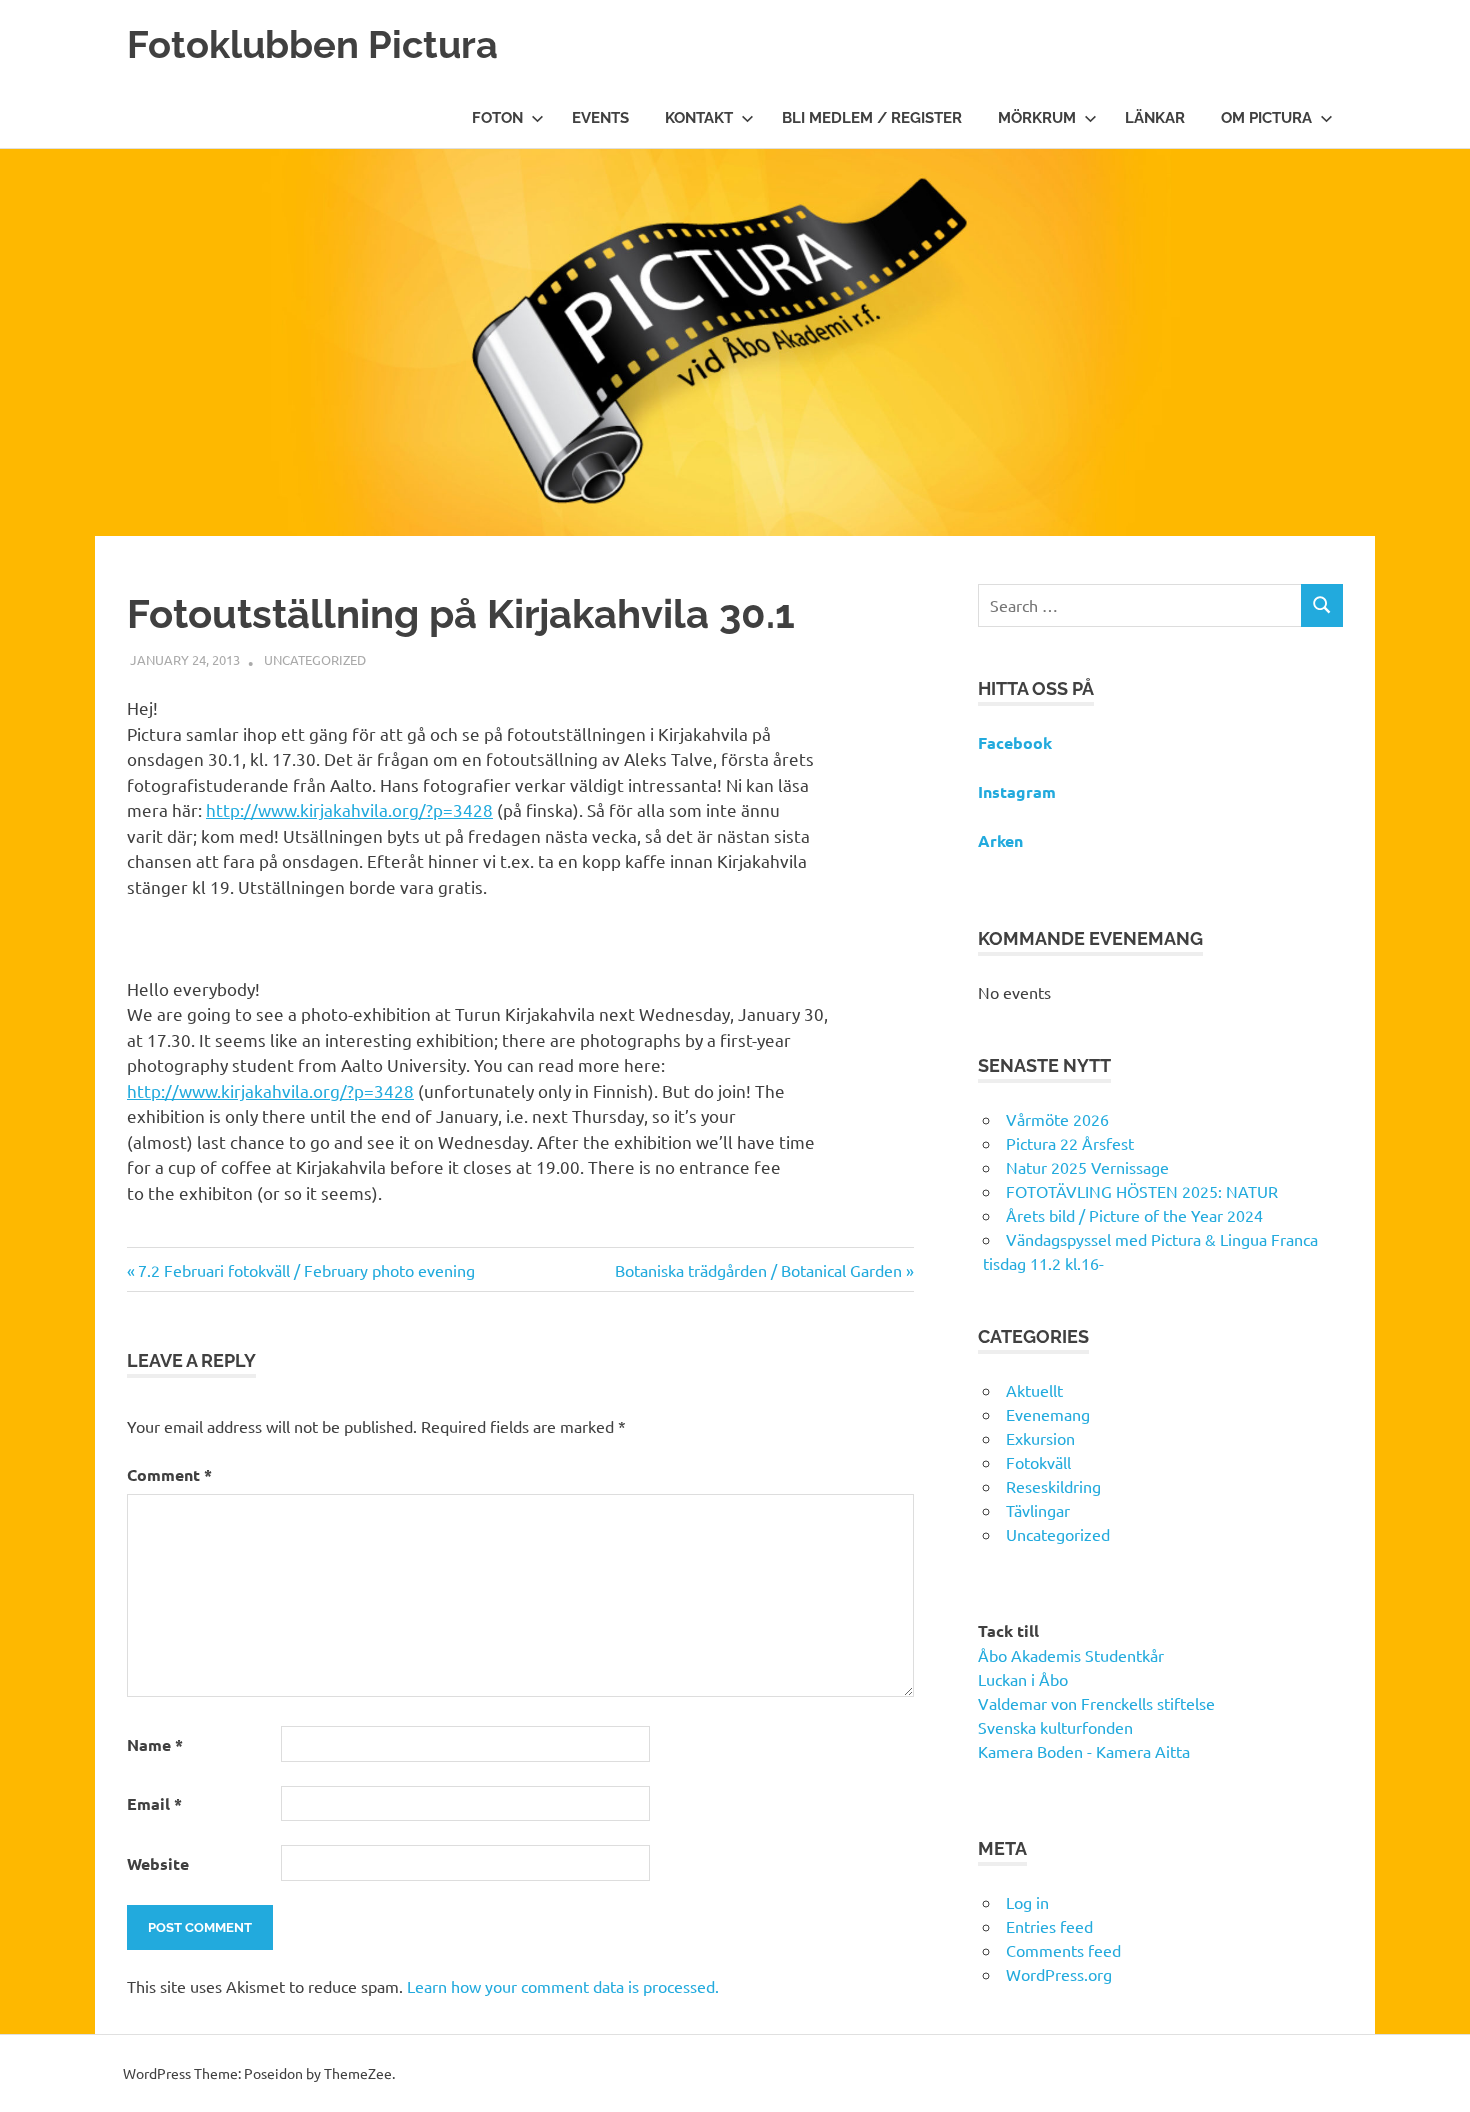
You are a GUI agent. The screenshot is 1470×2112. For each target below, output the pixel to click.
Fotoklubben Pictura (312, 44)
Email (154, 1803)
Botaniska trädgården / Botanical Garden (758, 1270)
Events (600, 118)
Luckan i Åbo (1023, 1679)
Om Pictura (1266, 118)
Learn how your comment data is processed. (563, 1986)
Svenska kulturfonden (1055, 1727)
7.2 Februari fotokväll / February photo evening (306, 1270)
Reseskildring (1053, 1486)
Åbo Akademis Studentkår (1071, 1655)
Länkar (1155, 118)
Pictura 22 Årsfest (1070, 1143)
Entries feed (1049, 1926)
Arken (1000, 840)
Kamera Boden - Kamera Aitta (1084, 1751)
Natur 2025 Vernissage (1087, 1167)
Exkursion (1040, 1438)
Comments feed (1063, 1950)
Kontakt (699, 118)
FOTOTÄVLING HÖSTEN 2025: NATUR (1142, 1191)
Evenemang (1048, 1414)
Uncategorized (315, 659)
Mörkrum (1037, 118)
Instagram (1017, 791)
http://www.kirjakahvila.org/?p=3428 (349, 809)
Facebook (1015, 742)
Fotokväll (1038, 1462)
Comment (169, 1474)
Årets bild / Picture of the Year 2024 (1134, 1215)
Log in (1027, 1902)
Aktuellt (1034, 1390)
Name (155, 1744)
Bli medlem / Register (872, 118)
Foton (497, 118)
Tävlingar (1038, 1510)
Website (158, 1863)
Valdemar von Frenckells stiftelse (1096, 1703)
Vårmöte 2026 (1057, 1119)
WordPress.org (1059, 1974)
